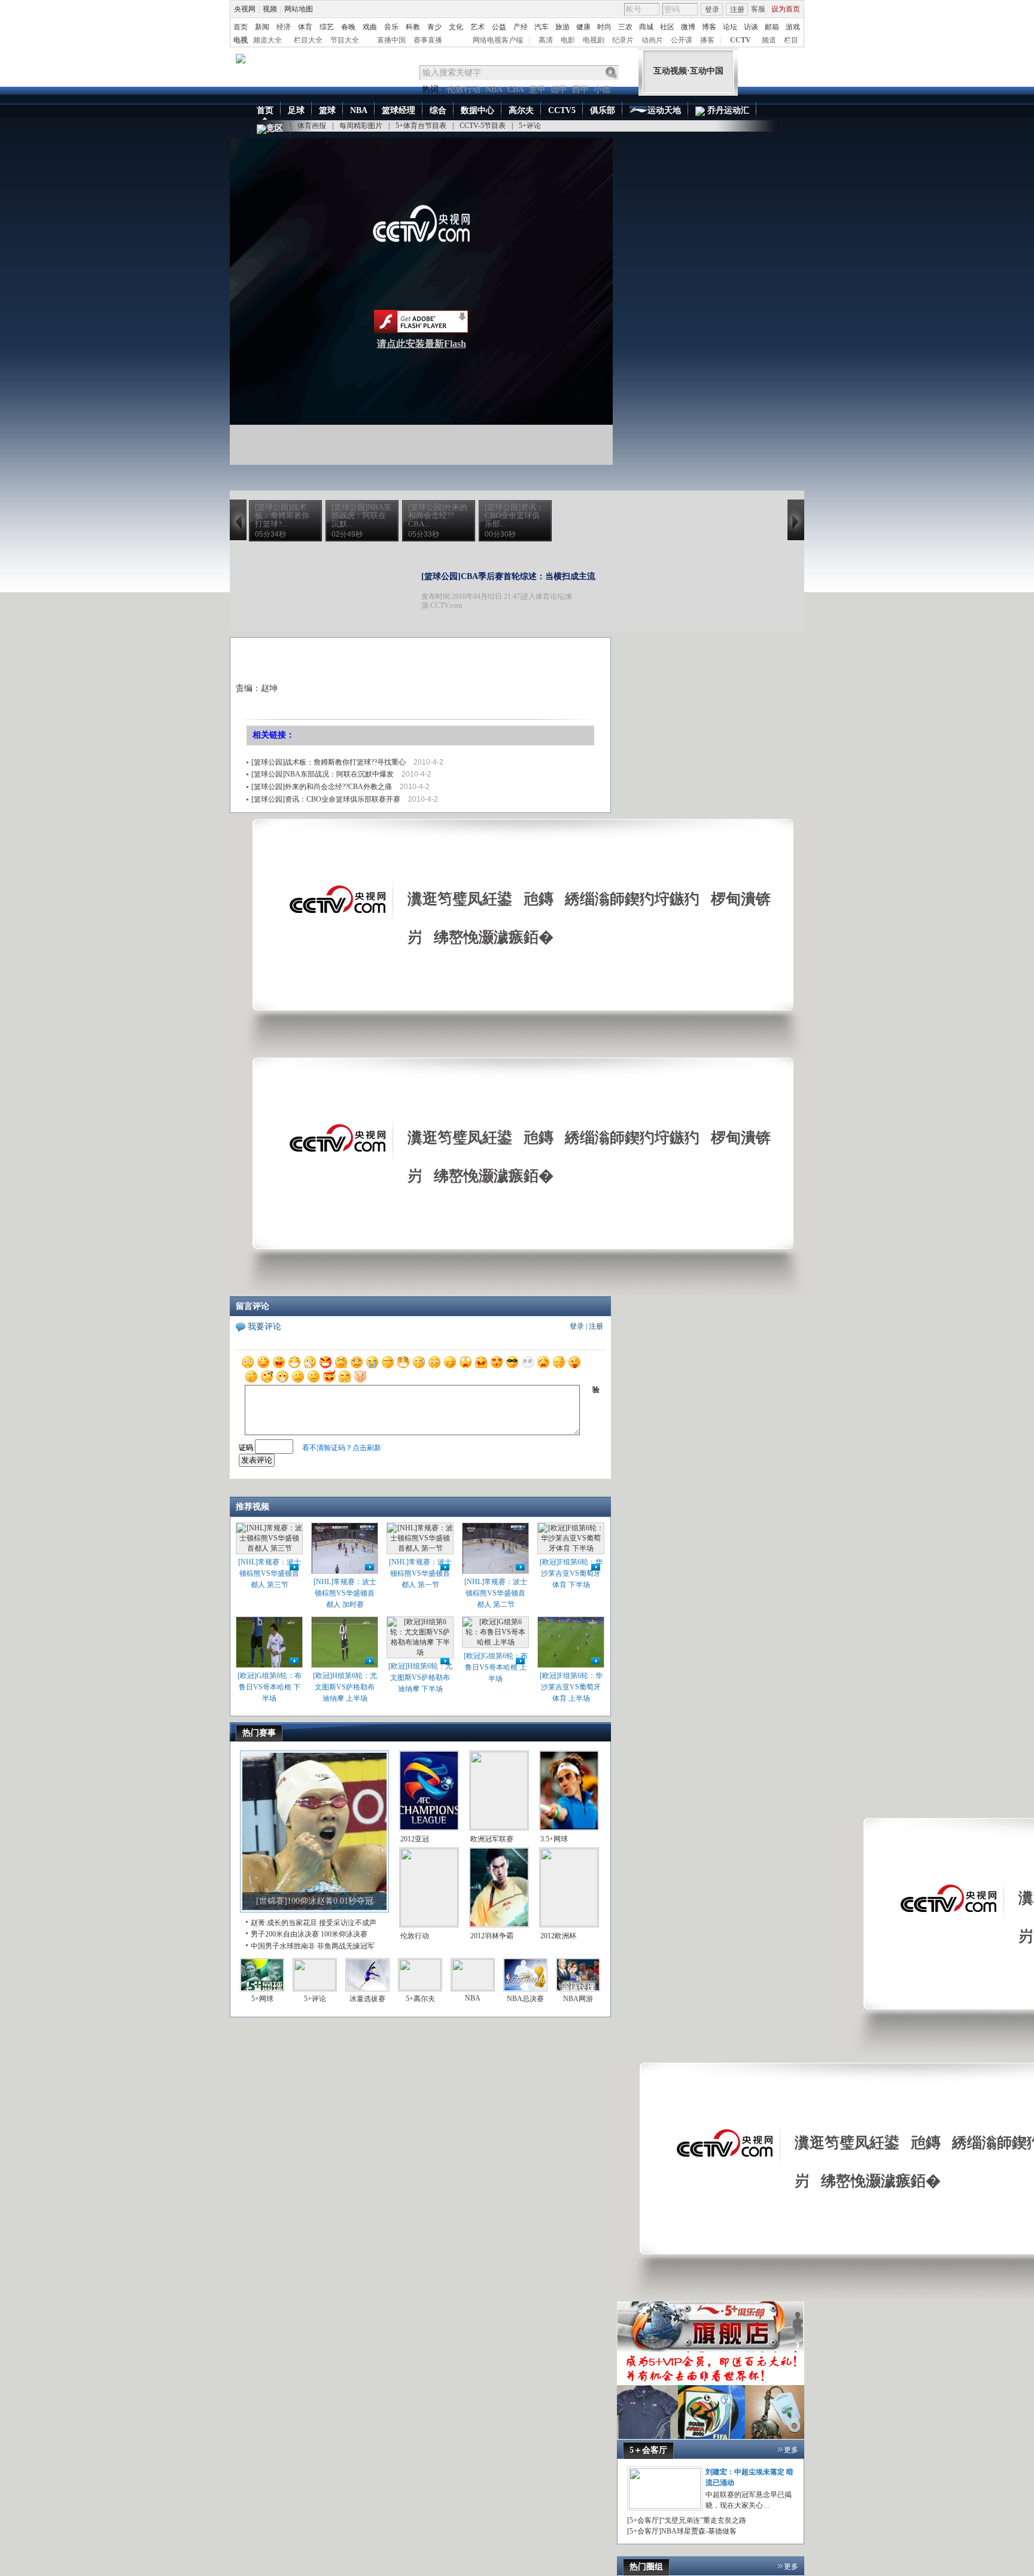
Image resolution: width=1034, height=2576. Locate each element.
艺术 (478, 27)
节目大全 (345, 40)
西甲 (580, 89)
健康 (583, 27)
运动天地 (664, 110)
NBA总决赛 (525, 1999)
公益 (499, 27)
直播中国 (391, 40)
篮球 (327, 110)
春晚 (348, 27)
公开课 (682, 40)
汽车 (542, 27)
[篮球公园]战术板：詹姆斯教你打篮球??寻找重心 (329, 762)
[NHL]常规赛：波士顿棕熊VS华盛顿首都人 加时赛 (345, 1593)
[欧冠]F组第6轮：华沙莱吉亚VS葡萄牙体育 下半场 (571, 1573)
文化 (456, 27)
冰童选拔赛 (367, 1999)
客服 (758, 9)
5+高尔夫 (420, 1999)
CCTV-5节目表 (483, 126)
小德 (602, 89)
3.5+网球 (554, 1839)
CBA (516, 89)
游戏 (793, 27)
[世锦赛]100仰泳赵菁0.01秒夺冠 (315, 1901)
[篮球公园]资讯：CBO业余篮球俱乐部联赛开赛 (326, 799)
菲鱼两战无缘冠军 (346, 1946)
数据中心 (478, 110)
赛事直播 (428, 40)
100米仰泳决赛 (344, 1934)
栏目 (791, 40)
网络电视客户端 (498, 40)
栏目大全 (308, 40)
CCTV (740, 40)
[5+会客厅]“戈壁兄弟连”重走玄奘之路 (687, 2520)
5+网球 (262, 1999)
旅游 (562, 27)
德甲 (559, 89)
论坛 (730, 27)
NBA (494, 89)
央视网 (245, 9)
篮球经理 (399, 110)
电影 (568, 40)
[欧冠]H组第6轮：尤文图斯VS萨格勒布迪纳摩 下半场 (420, 1677)
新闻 (262, 27)
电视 (241, 40)
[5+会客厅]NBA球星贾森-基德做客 (682, 2531)
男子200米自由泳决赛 (285, 1934)
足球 (296, 110)
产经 (521, 27)
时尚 (604, 27)
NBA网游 (578, 1999)
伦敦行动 (464, 89)
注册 (737, 10)
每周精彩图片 (361, 126)
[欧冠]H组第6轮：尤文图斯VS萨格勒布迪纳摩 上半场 (345, 1687)
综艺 (327, 27)
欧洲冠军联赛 (492, 1839)
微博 (688, 27)
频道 (769, 40)
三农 (625, 27)
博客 (709, 27)
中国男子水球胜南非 (283, 1946)
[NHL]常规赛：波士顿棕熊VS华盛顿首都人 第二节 (496, 1593)
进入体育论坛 (543, 596)
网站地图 (299, 9)
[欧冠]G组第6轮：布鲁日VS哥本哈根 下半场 (270, 1687)
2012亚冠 (415, 1839)
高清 (546, 40)
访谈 (751, 27)
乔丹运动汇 (727, 110)
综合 (438, 110)
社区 (667, 27)
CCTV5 (562, 110)
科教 (413, 27)
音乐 (391, 27)
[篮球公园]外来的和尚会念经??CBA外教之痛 (322, 787)
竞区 (275, 128)
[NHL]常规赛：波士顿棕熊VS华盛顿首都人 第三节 (270, 1573)
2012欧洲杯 (558, 1936)
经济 (284, 27)
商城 (646, 27)
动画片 (652, 40)
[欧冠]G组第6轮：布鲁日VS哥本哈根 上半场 (496, 1667)
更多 (791, 2450)
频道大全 (267, 40)
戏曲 (370, 27)
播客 (707, 40)
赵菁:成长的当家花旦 (284, 1923)
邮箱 (772, 27)
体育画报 (312, 126)
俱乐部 (603, 110)
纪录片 (623, 40)
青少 (434, 27)
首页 (241, 27)
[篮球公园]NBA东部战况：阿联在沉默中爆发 (323, 774)
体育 (305, 27)
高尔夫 (521, 110)
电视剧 (594, 40)
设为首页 (786, 9)
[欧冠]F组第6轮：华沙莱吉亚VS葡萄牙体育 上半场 (571, 1687)
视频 (270, 9)
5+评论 (530, 126)
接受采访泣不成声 (348, 1923)
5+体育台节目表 (421, 126)
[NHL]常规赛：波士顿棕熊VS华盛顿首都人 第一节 (420, 1573)
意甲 (537, 89)
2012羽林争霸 (492, 1936)
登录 (712, 10)
